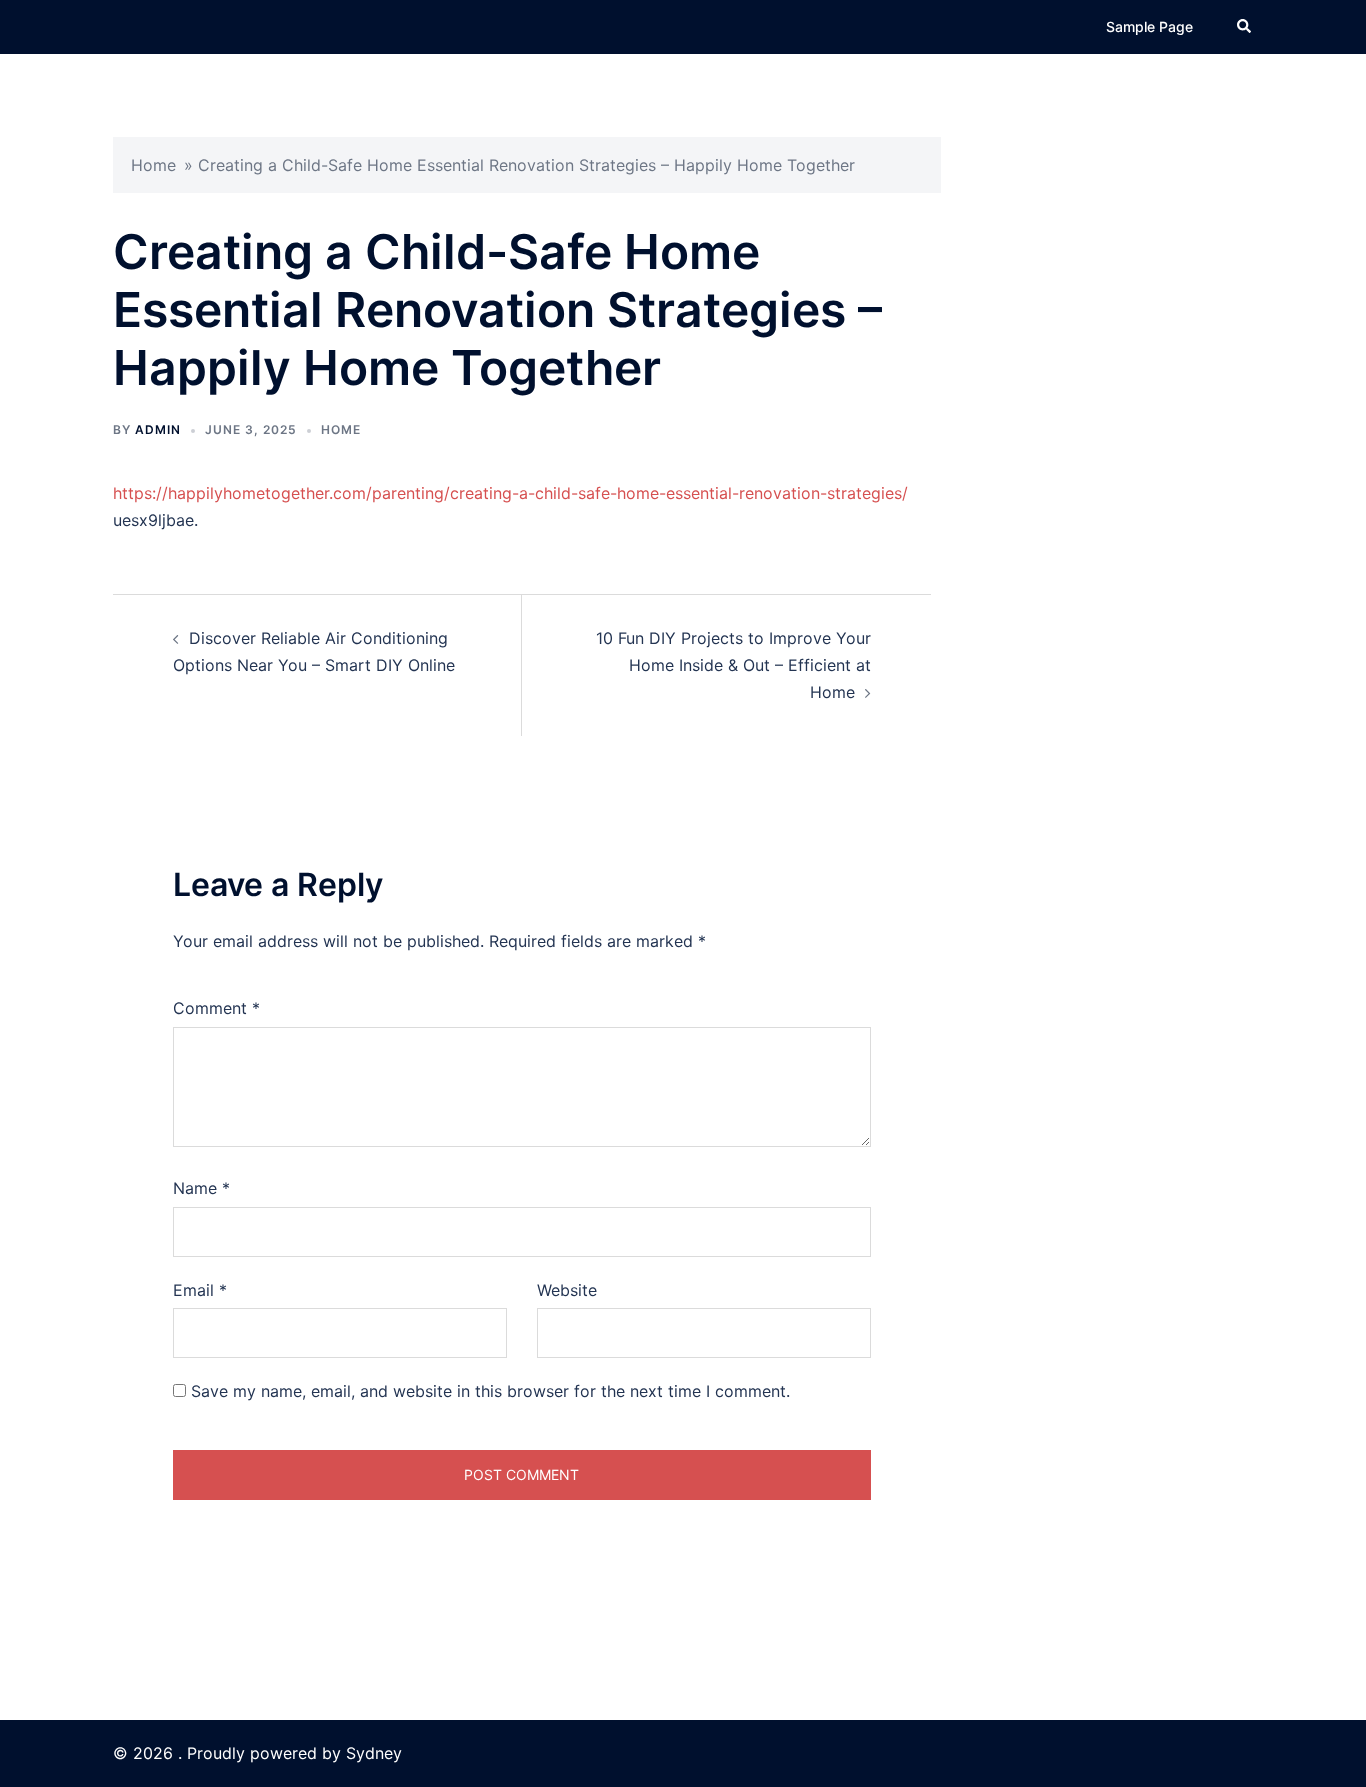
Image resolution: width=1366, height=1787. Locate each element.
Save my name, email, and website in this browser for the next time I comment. (490, 1391)
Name (201, 1188)
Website (567, 1290)
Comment (216, 1008)
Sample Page (1149, 26)
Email (200, 1290)
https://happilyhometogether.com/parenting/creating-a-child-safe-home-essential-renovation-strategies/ (510, 493)
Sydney (374, 1753)
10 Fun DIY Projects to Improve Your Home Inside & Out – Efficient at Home (733, 665)
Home (153, 165)
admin (158, 429)
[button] (1245, 27)
